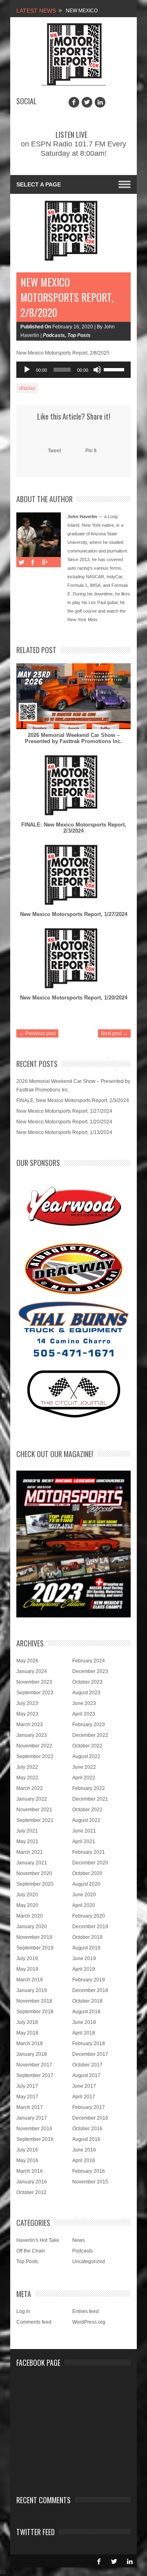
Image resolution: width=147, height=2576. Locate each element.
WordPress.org (89, 2322)
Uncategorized (89, 2262)
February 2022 (89, 1788)
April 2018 (84, 2033)
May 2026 (27, 1661)
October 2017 (87, 2065)
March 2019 (30, 1980)
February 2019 (89, 1980)
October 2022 (87, 1746)
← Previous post (37, 1033)
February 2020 (89, 1916)
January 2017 (32, 2118)
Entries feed (86, 2311)
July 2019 (27, 1958)
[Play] (27, 370)
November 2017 (34, 2065)
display (27, 388)
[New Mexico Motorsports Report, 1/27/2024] (73, 875)
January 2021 (32, 1863)
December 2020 (90, 1863)
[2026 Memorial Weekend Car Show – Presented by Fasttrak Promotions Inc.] (73, 696)
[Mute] (97, 370)
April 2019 (84, 1969)
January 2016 (32, 2182)
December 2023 (90, 1671)
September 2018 (35, 2012)
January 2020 (32, 1927)
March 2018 (30, 2044)
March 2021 (30, 1852)
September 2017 (35, 2075)
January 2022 (32, 1799)
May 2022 (27, 1778)
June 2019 (84, 1958)
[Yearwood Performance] (74, 1207)
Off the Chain (31, 2251)
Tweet (54, 451)
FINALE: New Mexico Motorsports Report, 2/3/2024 (74, 828)
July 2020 (27, 1895)
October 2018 (87, 2001)
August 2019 (86, 1948)
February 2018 (89, 2044)
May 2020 (27, 1905)
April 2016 (84, 2161)
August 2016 (86, 2139)
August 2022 (86, 1756)
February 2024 (89, 1661)
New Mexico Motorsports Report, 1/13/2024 (64, 1132)
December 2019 (90, 1927)
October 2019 (87, 1937)
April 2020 (84, 1905)
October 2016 (87, 2129)
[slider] (115, 369)
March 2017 (30, 2107)
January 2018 (32, 2054)
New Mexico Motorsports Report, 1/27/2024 (74, 914)
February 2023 (89, 1725)
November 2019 (34, 1937)
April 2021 (84, 1842)
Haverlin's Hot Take (38, 2240)
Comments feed (34, 2322)
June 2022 (84, 1767)
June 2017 (84, 2086)
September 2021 (35, 1820)
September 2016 (35, 2139)
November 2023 (34, 1682)
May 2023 (27, 1714)
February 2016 (89, 2171)
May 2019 (27, 1969)
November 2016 (34, 2129)
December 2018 (90, 1990)
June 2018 (84, 2022)
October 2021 (87, 1810)
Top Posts (79, 335)
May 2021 (27, 1842)
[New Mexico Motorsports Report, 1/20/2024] (73, 959)
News (79, 2240)
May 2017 (27, 2097)
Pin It (91, 451)
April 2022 (84, 1778)
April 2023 (84, 1714)
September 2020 (35, 1884)
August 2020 (86, 1884)
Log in (23, 2311)
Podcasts (54, 335)
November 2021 (34, 1810)
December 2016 (90, 2118)
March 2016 (30, 2171)
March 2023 (30, 1725)
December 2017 (90, 2054)
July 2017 (27, 2086)
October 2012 (31, 2192)
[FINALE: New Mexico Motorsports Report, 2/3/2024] (73, 786)
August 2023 (86, 1693)
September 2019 (35, 1948)
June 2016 (84, 2150)
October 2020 (87, 1873)
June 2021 (84, 1831)
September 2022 (35, 1756)
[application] (73, 370)
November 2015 (90, 2182)
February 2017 (89, 2107)
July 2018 (27, 2022)
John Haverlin (82, 517)
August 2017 (86, 2075)
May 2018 (27, 2033)
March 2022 (30, 1788)
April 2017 (84, 2097)
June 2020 (84, 1895)
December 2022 (90, 1735)
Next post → (114, 1033)
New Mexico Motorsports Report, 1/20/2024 (74, 998)
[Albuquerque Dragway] (74, 1269)
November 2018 (34, 2001)
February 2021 (89, 1852)
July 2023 (27, 1703)
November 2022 (34, 1746)
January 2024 (32, 1671)
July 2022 (27, 1767)
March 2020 (30, 1916)
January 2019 (32, 1990)
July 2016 (27, 2150)
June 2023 (84, 1703)
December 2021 (90, 1799)
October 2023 (87, 1682)
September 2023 (35, 1693)
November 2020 (34, 1873)
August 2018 (86, 2012)
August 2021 (86, 1820)
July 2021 (27, 1831)
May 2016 (27, 2161)
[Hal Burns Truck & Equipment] (73, 1328)
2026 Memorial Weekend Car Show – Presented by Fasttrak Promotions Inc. (73, 738)
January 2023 (32, 1735)
